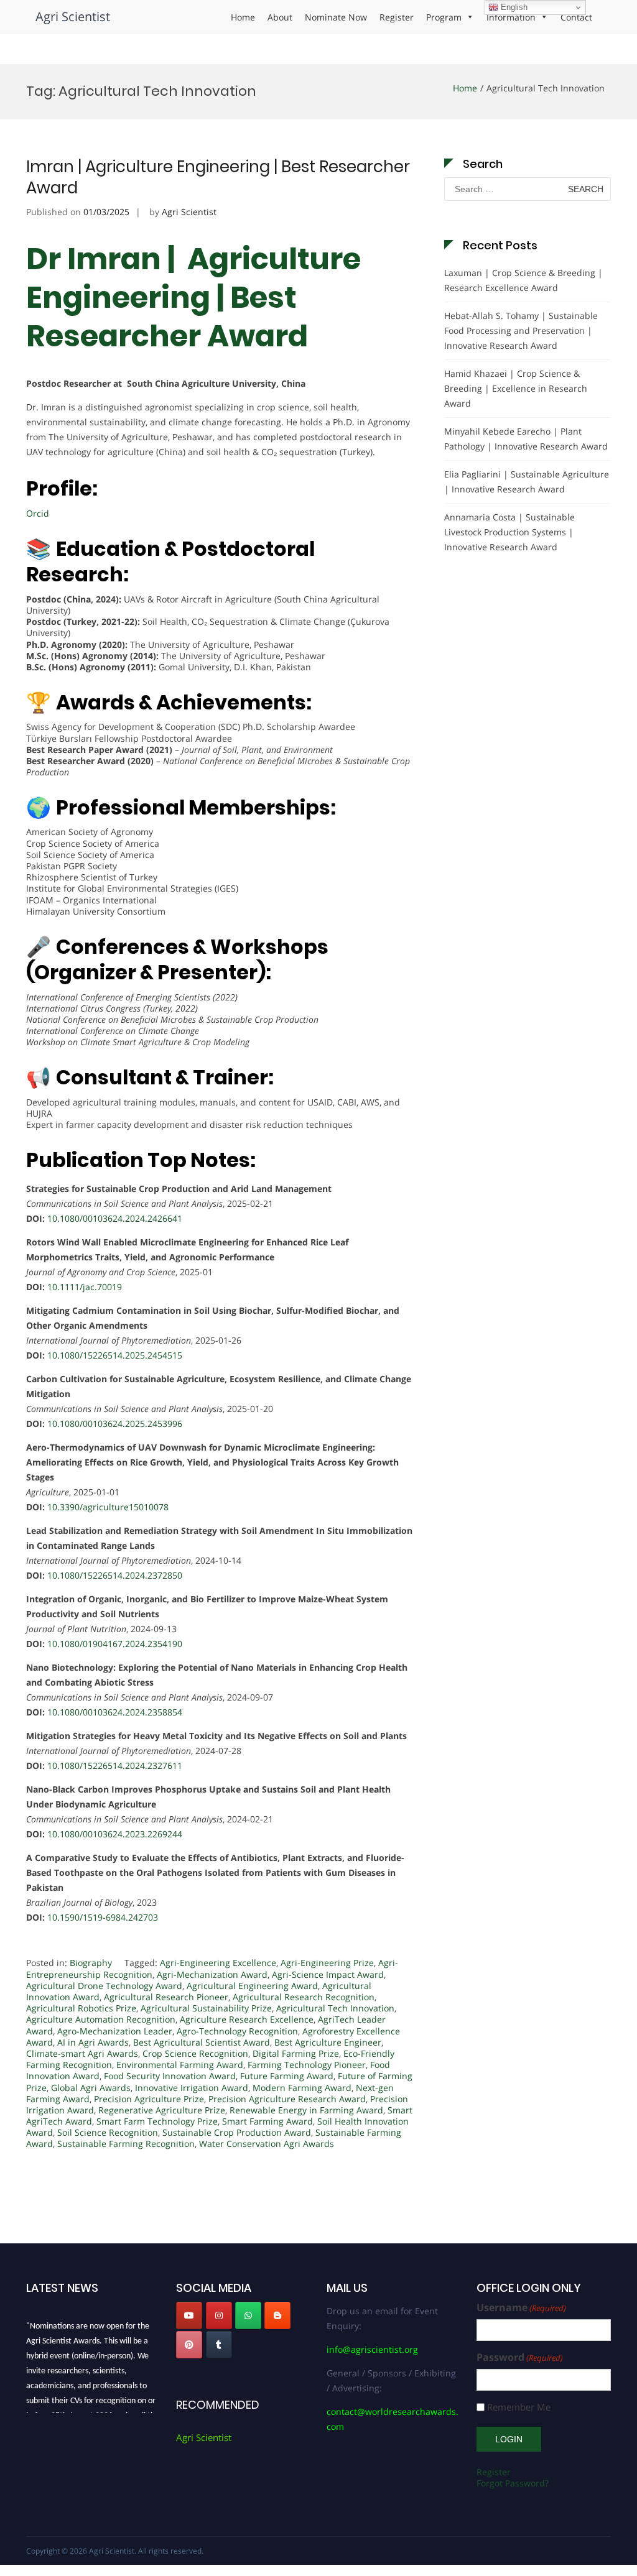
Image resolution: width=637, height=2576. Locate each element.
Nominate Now (336, 17)
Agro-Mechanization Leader (115, 2031)
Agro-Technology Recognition (237, 2031)
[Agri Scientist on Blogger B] (277, 2315)
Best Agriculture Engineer (328, 2042)
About (280, 17)
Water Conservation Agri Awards (267, 2144)
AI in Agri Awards (93, 2042)
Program (444, 17)
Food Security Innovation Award (170, 2076)
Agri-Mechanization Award (212, 1974)
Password (520, 2357)
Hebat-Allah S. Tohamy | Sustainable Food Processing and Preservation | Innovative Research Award (521, 330)
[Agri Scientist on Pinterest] (189, 2345)
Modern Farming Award (302, 2088)
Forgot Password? (513, 2483)
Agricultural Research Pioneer (166, 1997)
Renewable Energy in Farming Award (306, 2110)
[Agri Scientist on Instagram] (219, 2315)
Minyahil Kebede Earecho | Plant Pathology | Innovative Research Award (526, 439)
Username (521, 2308)
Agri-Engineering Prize (327, 1963)
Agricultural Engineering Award (252, 1986)
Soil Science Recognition (108, 2132)
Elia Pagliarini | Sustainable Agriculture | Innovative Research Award (527, 482)
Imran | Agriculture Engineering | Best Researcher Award (218, 177)
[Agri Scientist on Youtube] (189, 2315)
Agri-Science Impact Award (328, 1974)
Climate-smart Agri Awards (82, 2053)
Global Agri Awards (91, 2088)
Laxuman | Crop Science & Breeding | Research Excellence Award (523, 280)
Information (511, 17)
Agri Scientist (73, 16)
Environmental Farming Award (180, 2065)
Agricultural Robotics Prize (81, 2008)
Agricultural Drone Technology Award (104, 1986)
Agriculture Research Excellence (247, 2019)
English (513, 7)
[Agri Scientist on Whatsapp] (248, 2315)
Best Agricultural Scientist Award (202, 2042)
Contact (576, 17)
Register (397, 17)
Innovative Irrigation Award (192, 2088)
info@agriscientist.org (372, 2349)
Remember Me (519, 2407)
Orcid (38, 513)
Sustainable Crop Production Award (237, 2132)
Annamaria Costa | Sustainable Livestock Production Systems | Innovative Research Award (509, 532)
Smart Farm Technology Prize (157, 2121)
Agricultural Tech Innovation (335, 2008)
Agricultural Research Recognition (304, 1997)
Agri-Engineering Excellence (218, 1963)
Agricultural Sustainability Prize (206, 2008)
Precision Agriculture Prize (149, 2099)
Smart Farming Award (267, 2121)
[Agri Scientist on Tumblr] (219, 2345)
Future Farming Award (287, 2076)
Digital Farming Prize (296, 2053)
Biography (91, 1963)
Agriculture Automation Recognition (101, 2019)
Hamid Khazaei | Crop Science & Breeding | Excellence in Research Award (516, 388)
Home (243, 17)
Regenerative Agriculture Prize (162, 2110)
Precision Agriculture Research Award (287, 2099)
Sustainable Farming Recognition (126, 2144)
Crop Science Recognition (195, 2053)
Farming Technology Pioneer (307, 2065)
